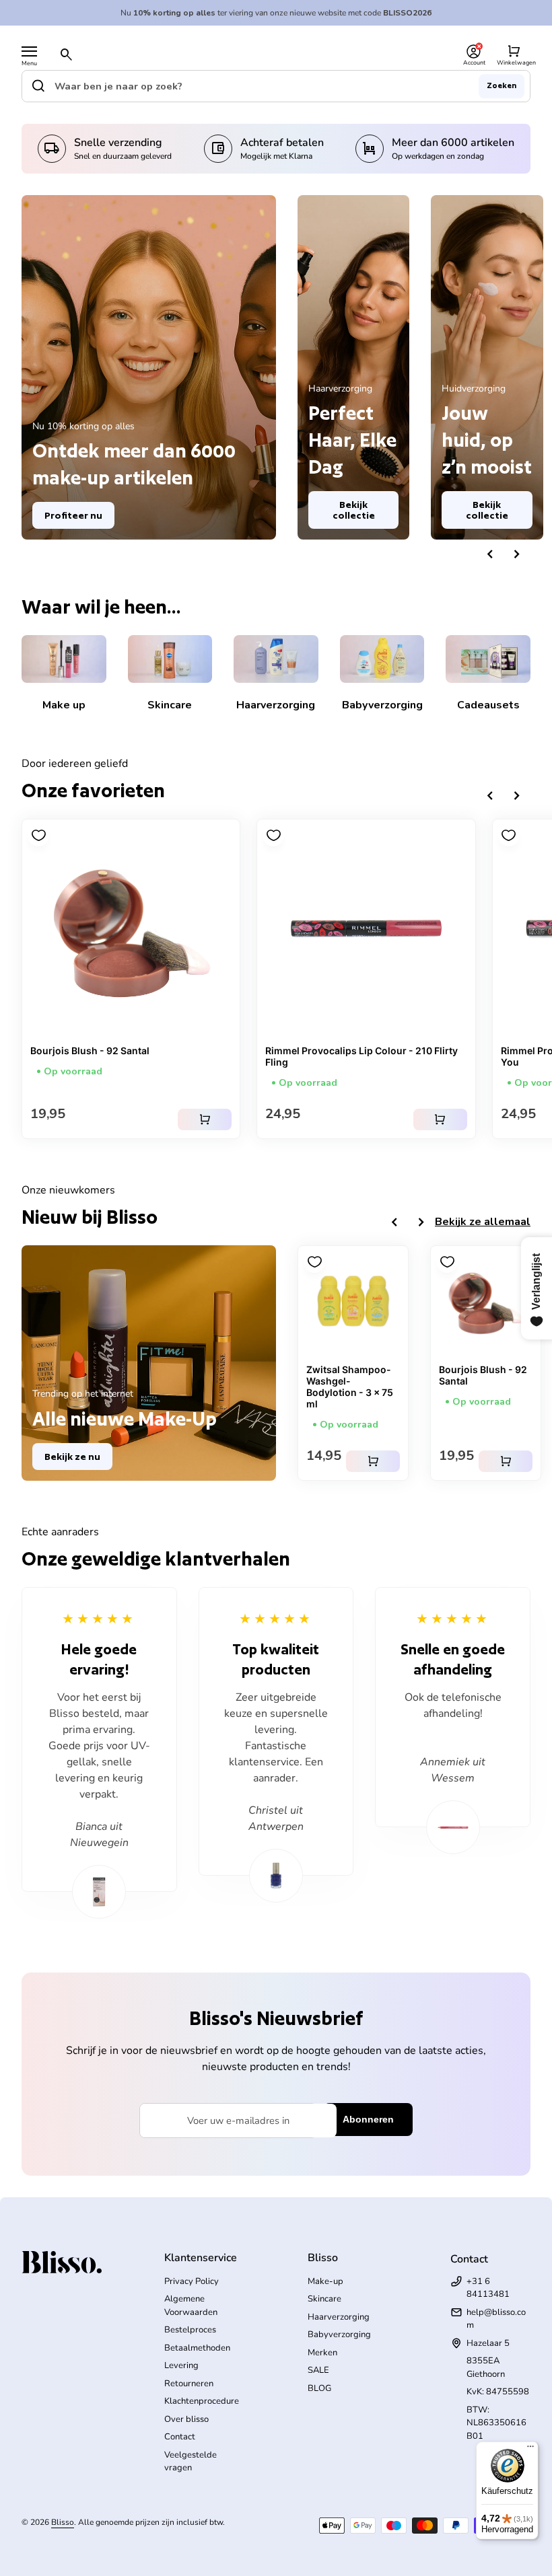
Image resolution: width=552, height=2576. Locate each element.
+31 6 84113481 (488, 2288)
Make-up (325, 2281)
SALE (318, 2370)
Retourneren (189, 2384)
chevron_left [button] (490, 554)
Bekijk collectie (354, 510)
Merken (322, 2353)
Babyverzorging (339, 2334)
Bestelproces (190, 2330)
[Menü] (530, 2450)
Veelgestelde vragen (191, 2462)
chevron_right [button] (517, 554)
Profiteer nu (73, 515)
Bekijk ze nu (72, 1457)
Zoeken (502, 85)
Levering (181, 2365)
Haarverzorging (339, 2317)
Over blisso (186, 2419)
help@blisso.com (496, 2319)
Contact (180, 2437)
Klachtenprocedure (202, 2401)
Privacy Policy (192, 2281)
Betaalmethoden (197, 2348)
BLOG (319, 2388)
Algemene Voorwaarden (191, 2306)
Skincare (324, 2299)
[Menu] (29, 51)
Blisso (63, 2522)
